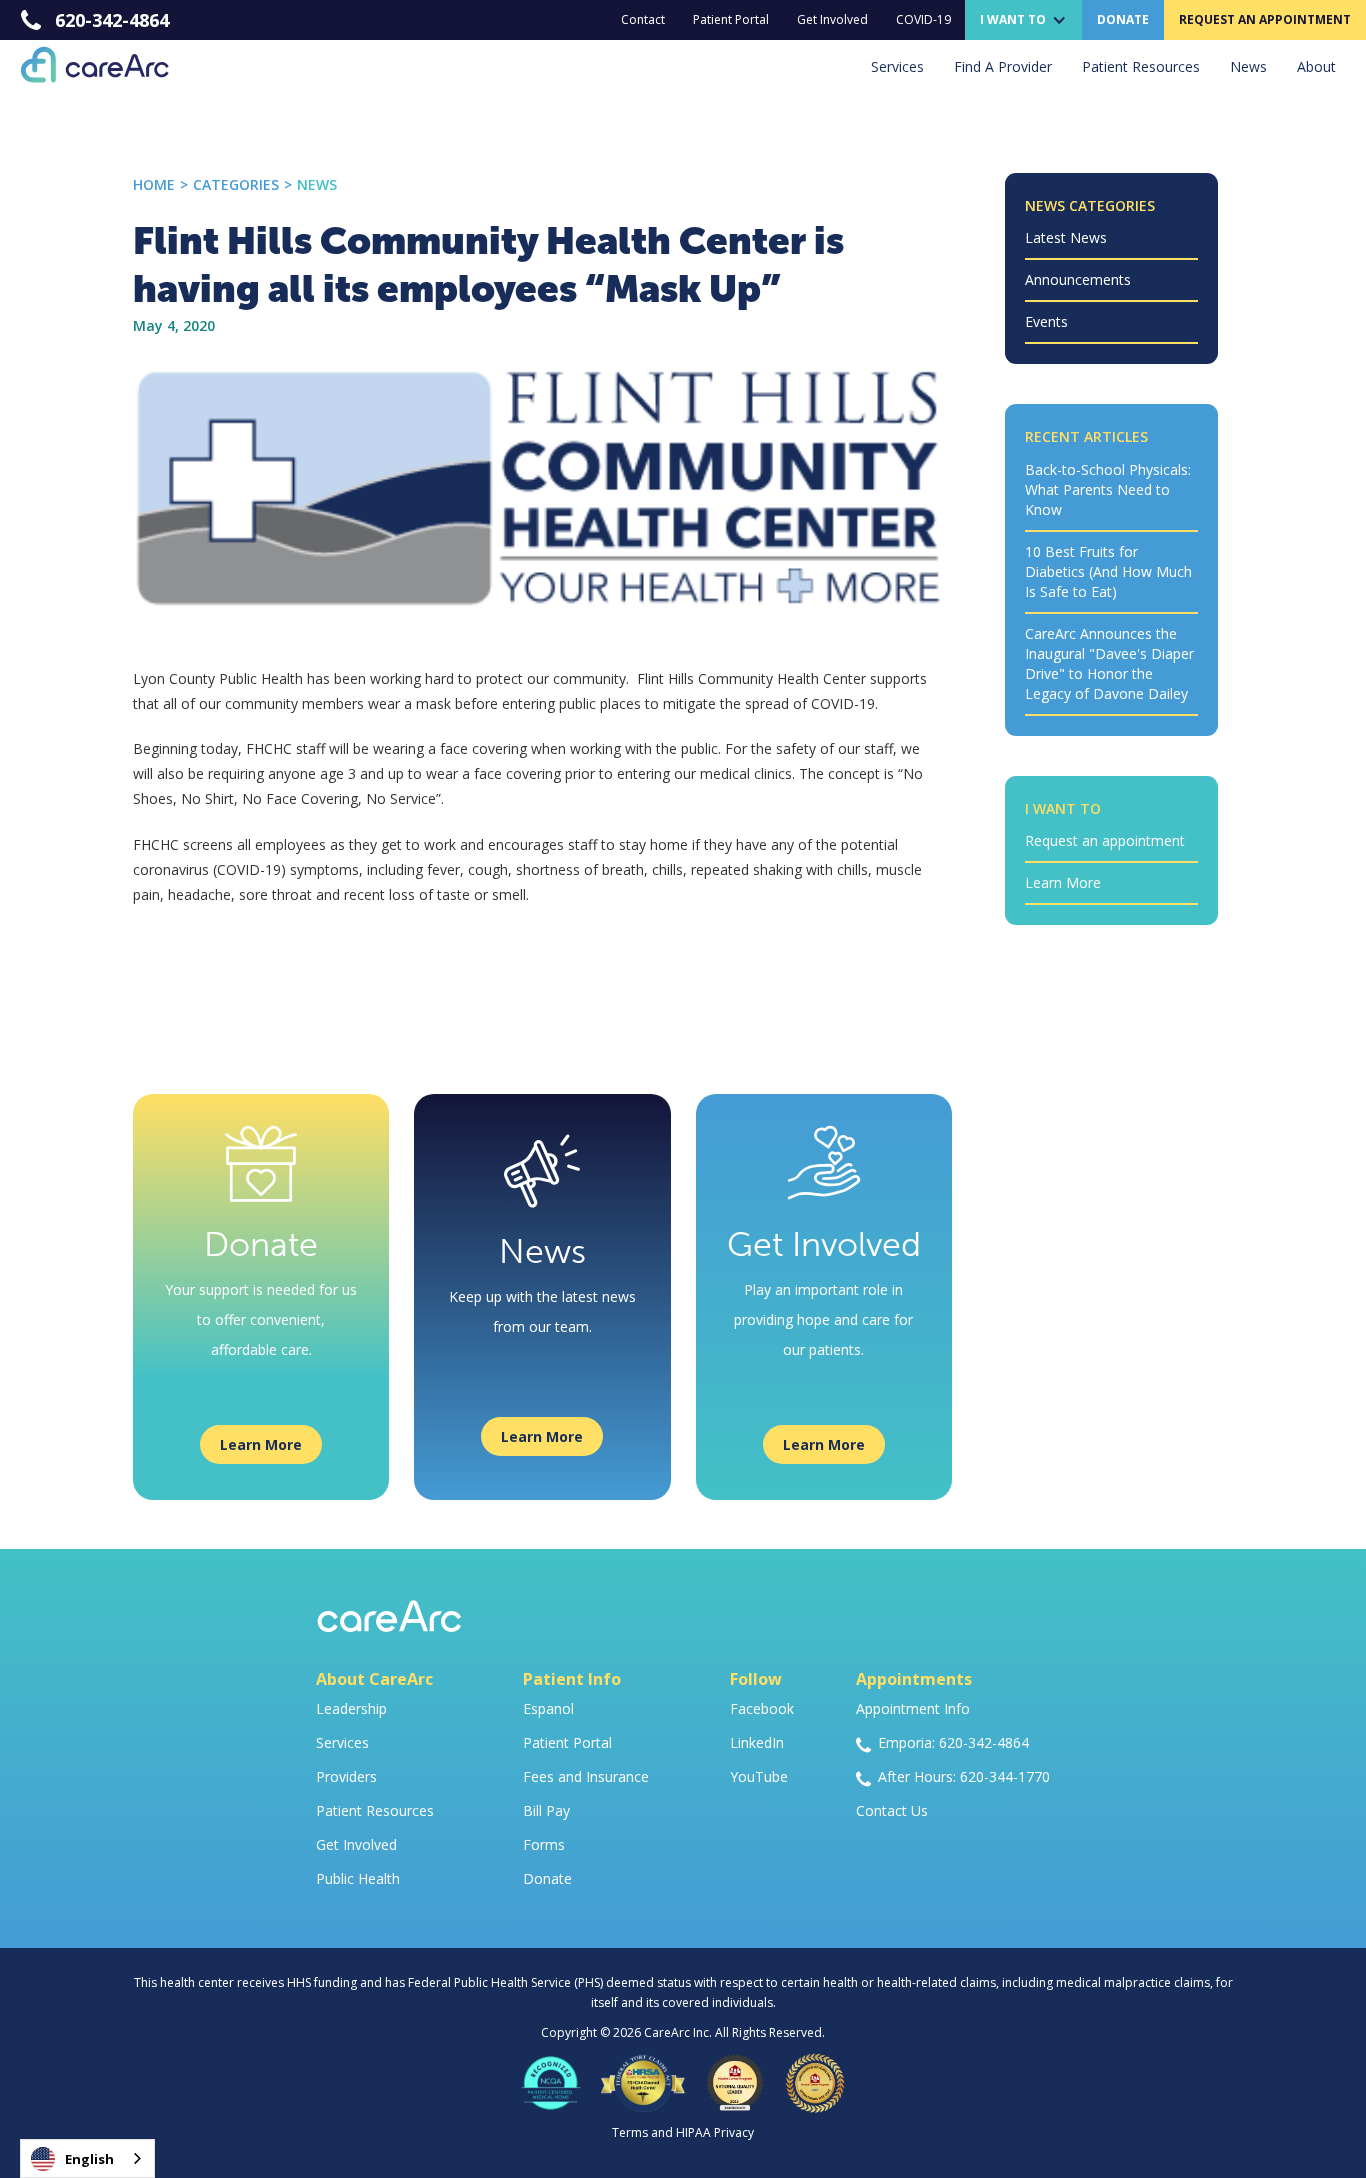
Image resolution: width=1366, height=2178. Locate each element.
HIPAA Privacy (715, 2132)
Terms (630, 2132)
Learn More (261, 1444)
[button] (1023, 20)
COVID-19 (923, 19)
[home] (85, 64)
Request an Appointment (1265, 19)
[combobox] (87, 2158)
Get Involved (832, 19)
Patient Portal (731, 19)
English (89, 2159)
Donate (1123, 19)
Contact (643, 19)
